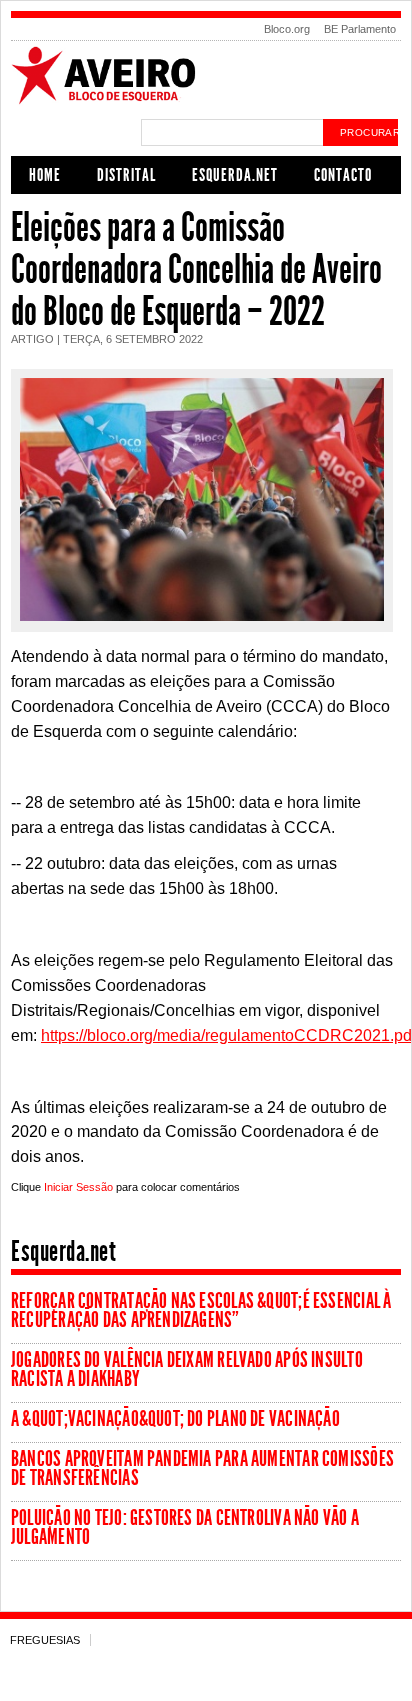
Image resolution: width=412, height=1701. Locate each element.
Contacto (343, 175)
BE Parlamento (360, 29)
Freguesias (45, 1640)
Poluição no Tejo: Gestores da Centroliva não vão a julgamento (185, 1527)
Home (45, 175)
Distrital (126, 175)
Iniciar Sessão (78, 1187)
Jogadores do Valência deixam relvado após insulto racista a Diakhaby (187, 1369)
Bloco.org (287, 29)
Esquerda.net (235, 175)
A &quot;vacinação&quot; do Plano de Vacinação (175, 1419)
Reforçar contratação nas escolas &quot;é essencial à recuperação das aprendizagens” (201, 1310)
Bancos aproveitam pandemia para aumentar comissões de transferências (202, 1468)
